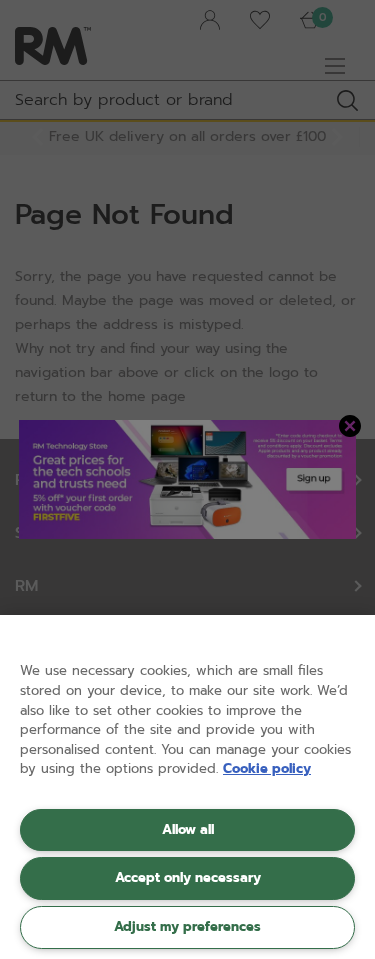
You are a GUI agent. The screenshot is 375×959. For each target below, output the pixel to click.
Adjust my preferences (187, 926)
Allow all (188, 829)
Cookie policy (267, 768)
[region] (187, 787)
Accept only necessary (188, 877)
